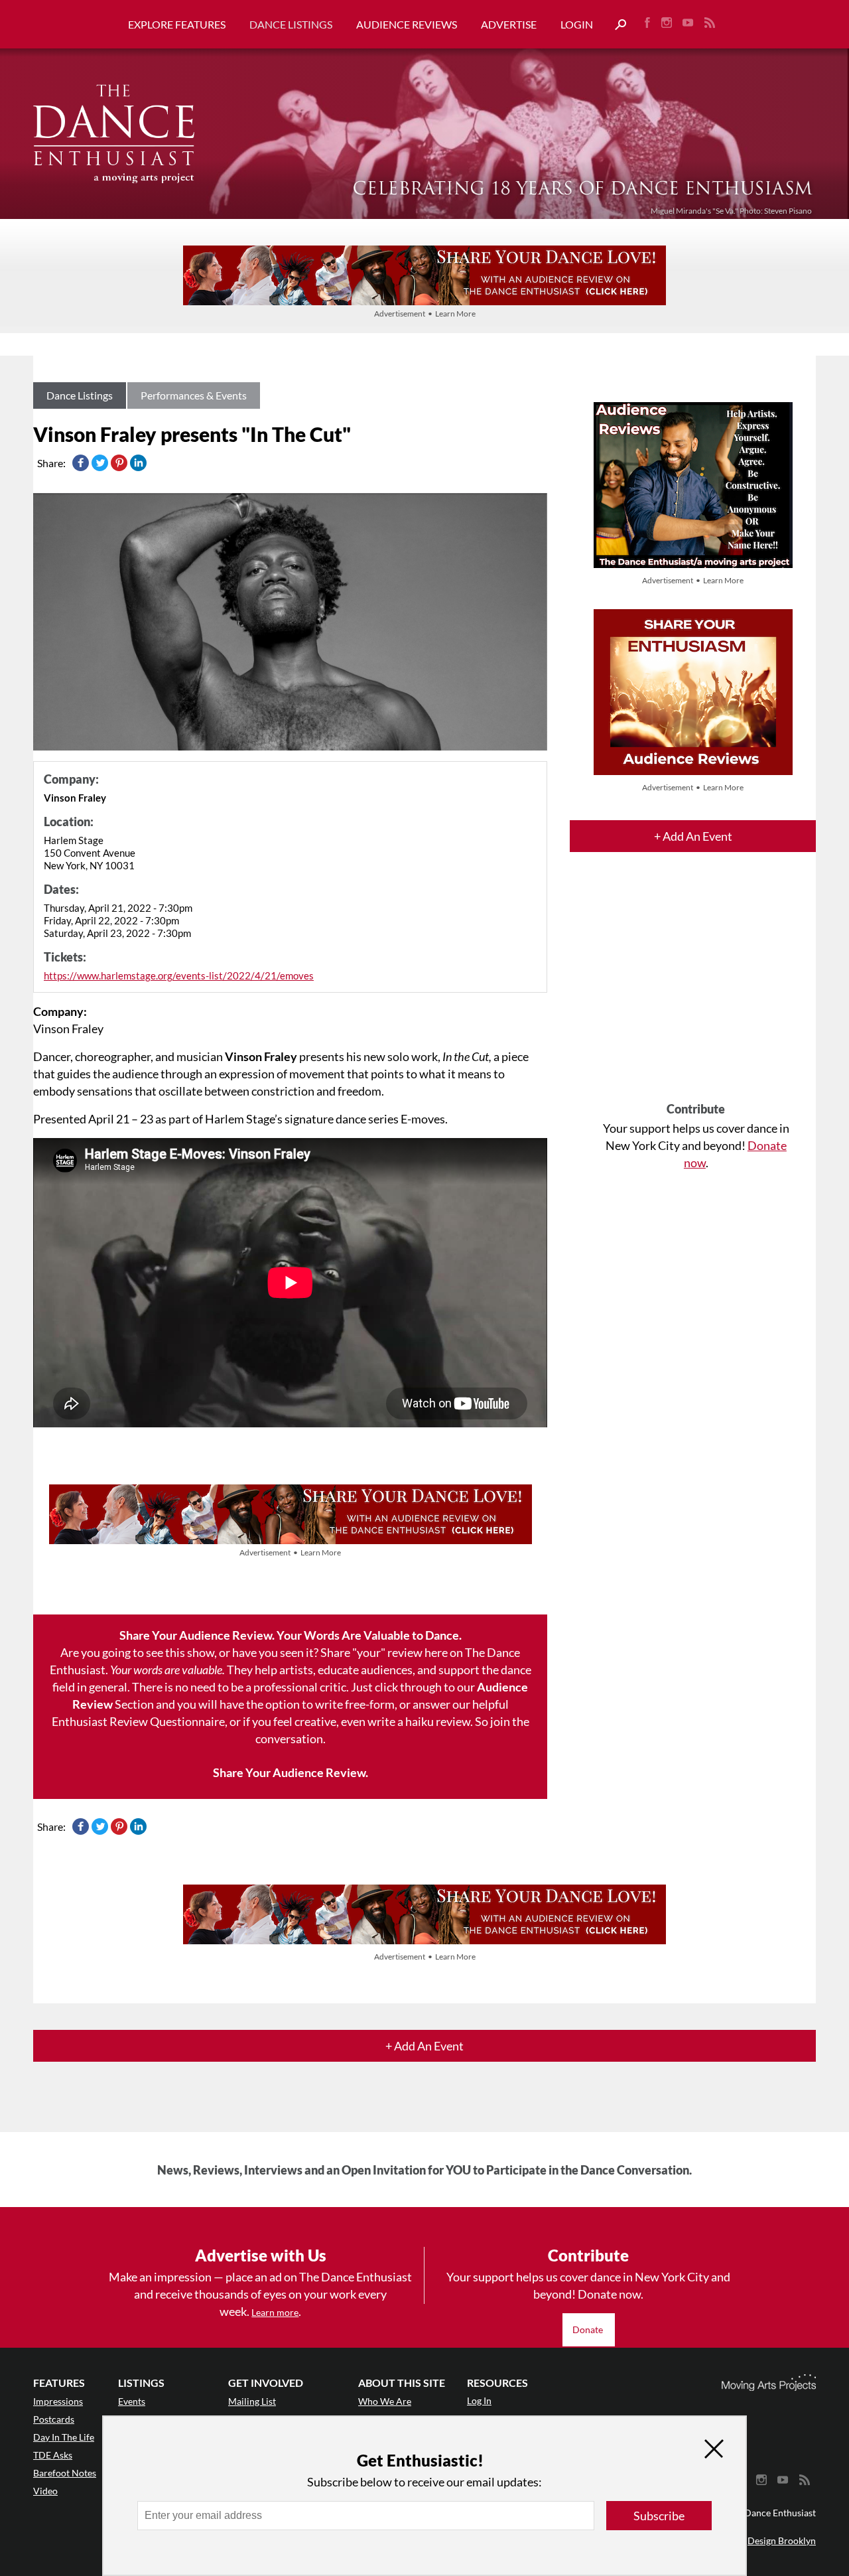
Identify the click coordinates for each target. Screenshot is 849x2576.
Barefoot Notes (65, 2473)
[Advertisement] (696, 989)
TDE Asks (53, 2455)
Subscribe (659, 2516)
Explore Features (177, 24)
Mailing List (252, 2401)
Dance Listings (291, 24)
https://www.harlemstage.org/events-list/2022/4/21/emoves (179, 975)
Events (132, 2401)
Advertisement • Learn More (425, 314)
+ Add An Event (693, 836)
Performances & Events (194, 395)
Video (45, 2491)
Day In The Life (64, 2437)
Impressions (58, 2401)
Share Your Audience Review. (291, 1772)
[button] (616, 25)
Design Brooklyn (782, 2540)
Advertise (509, 24)
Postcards (54, 2419)
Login (577, 24)
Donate (589, 2329)
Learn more (275, 2312)
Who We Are (385, 2401)
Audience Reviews (407, 24)
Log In (479, 2400)
